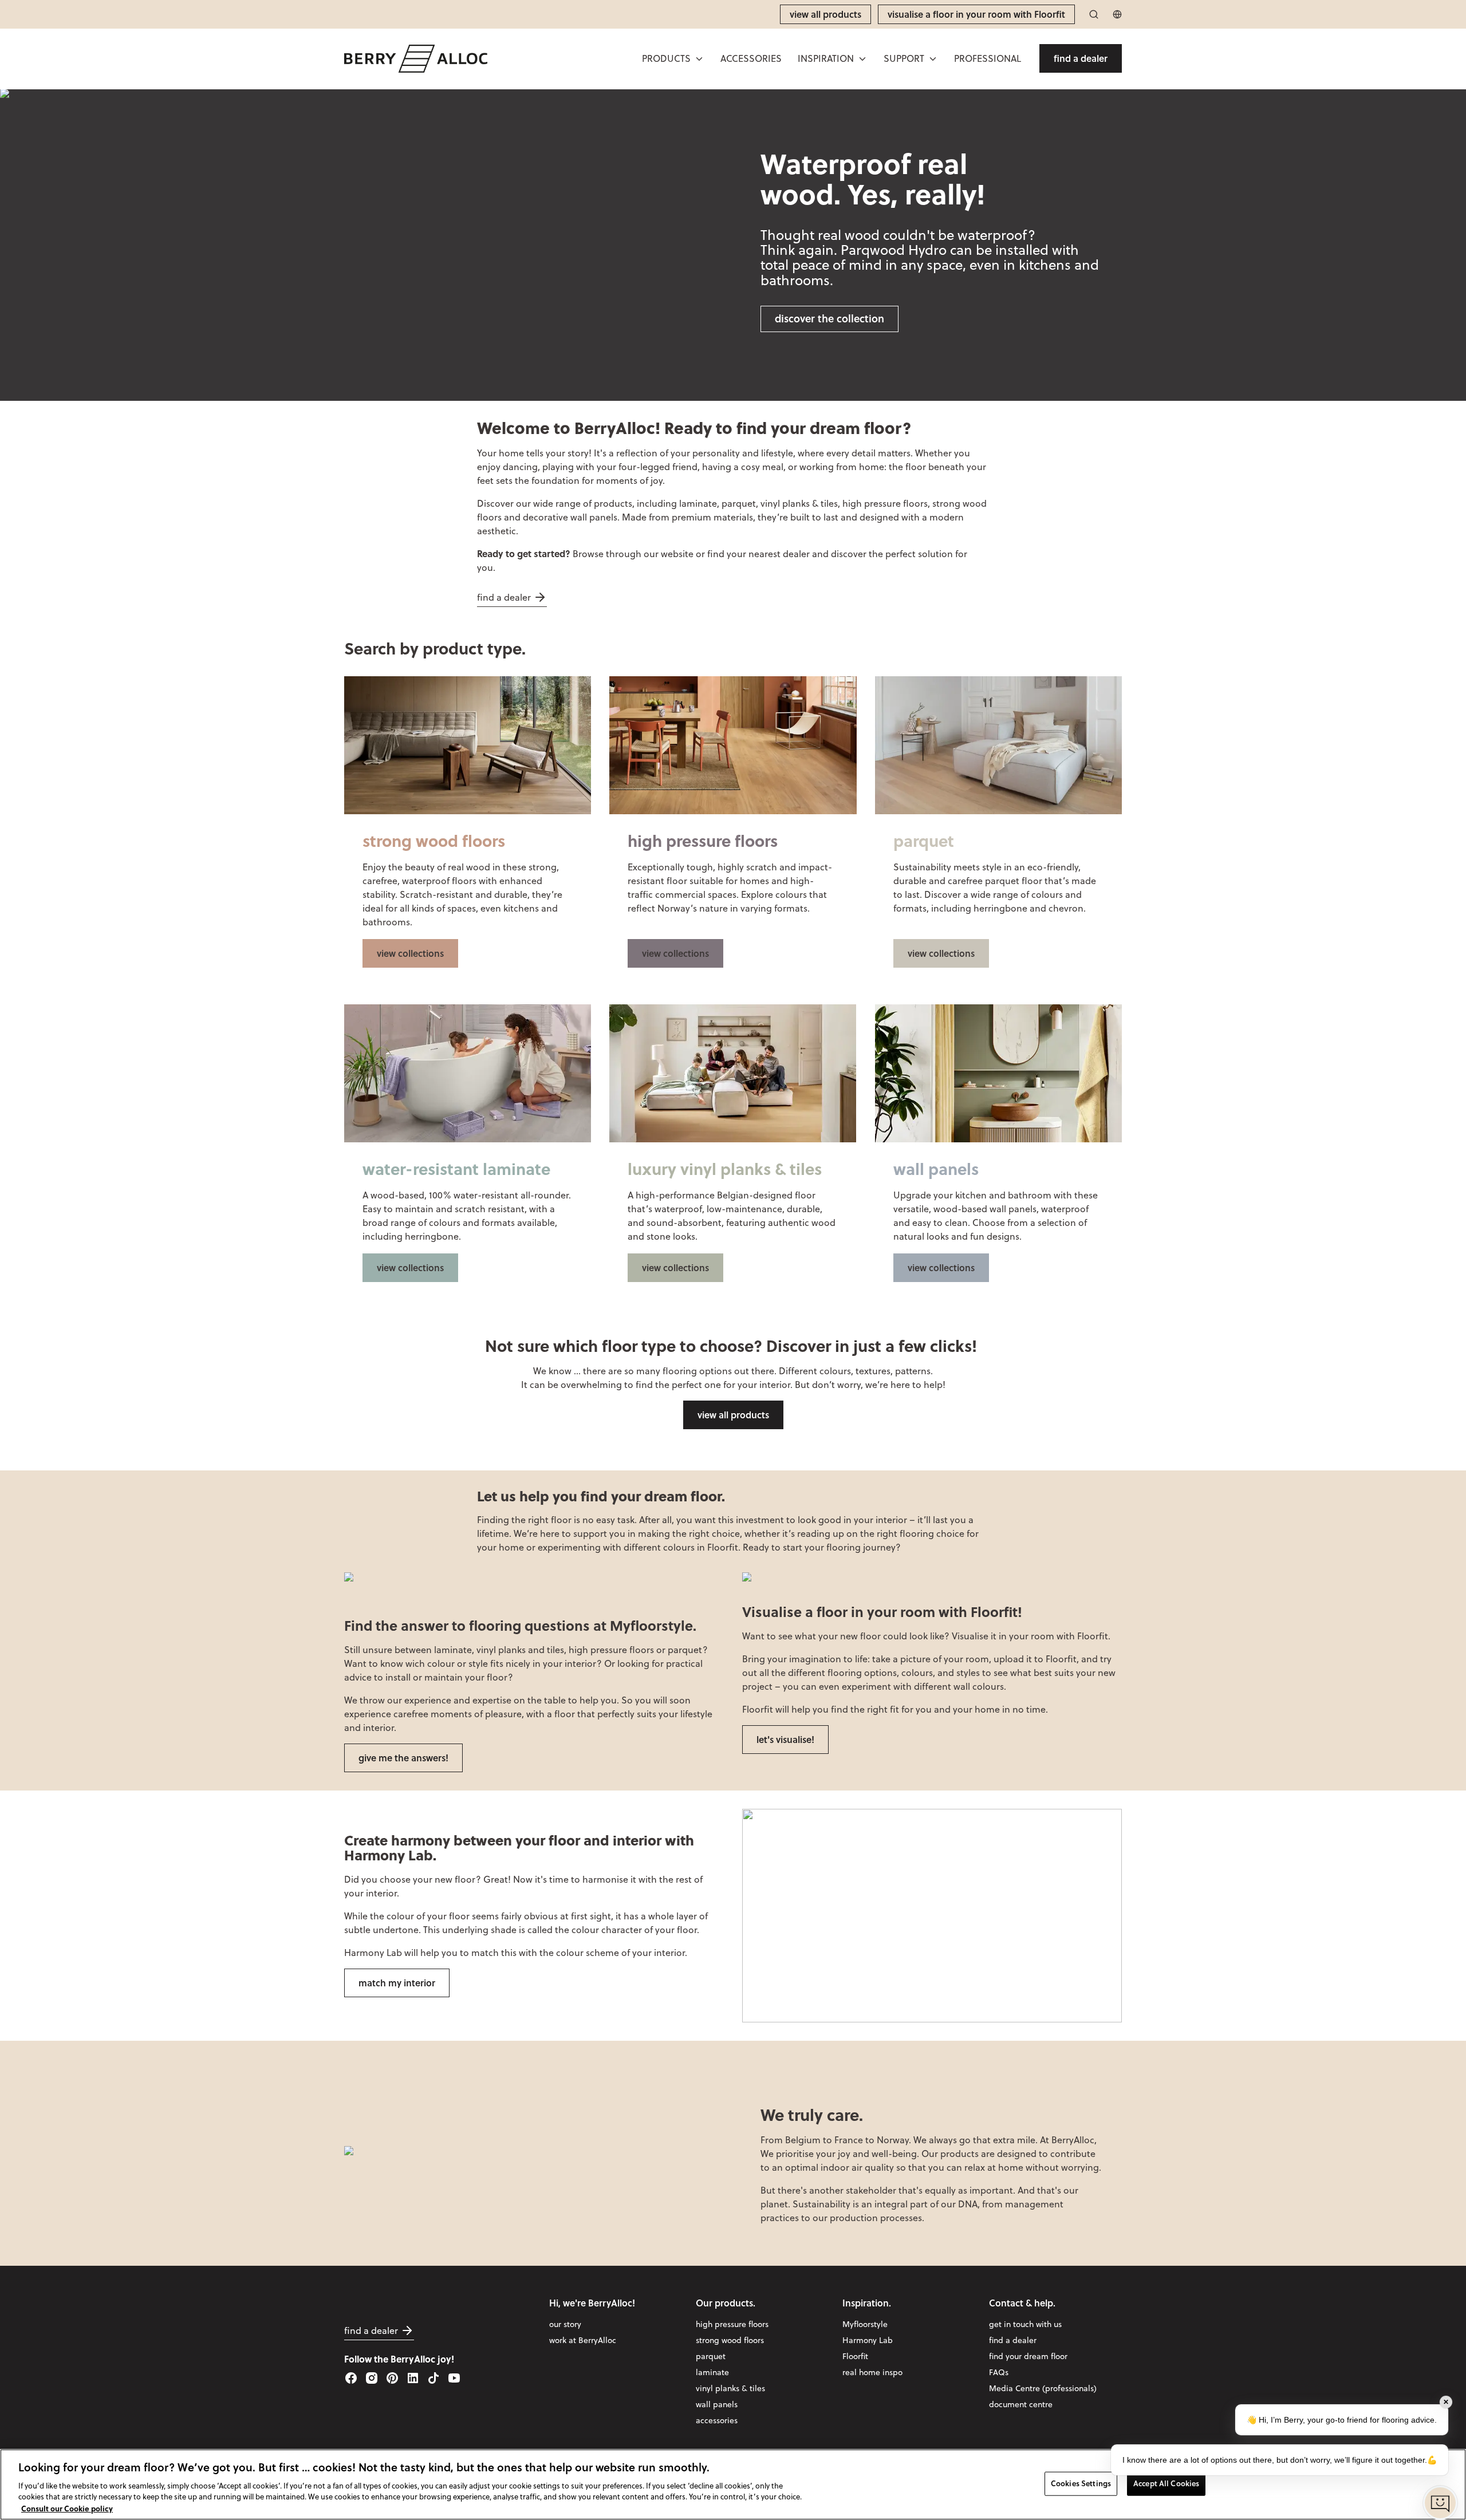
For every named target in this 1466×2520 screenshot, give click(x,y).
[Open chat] (1440, 2503)
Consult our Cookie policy (67, 2508)
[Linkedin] (413, 2378)
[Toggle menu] (699, 59)
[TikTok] (434, 2378)
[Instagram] (372, 2378)
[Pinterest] (392, 2378)
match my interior (397, 1983)
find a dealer (504, 597)
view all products (733, 1415)
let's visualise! (785, 1739)
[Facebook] (351, 2378)
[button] (673, 58)
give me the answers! (403, 1758)
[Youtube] (454, 2378)
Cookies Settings (1081, 2483)
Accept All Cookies (1166, 2483)
